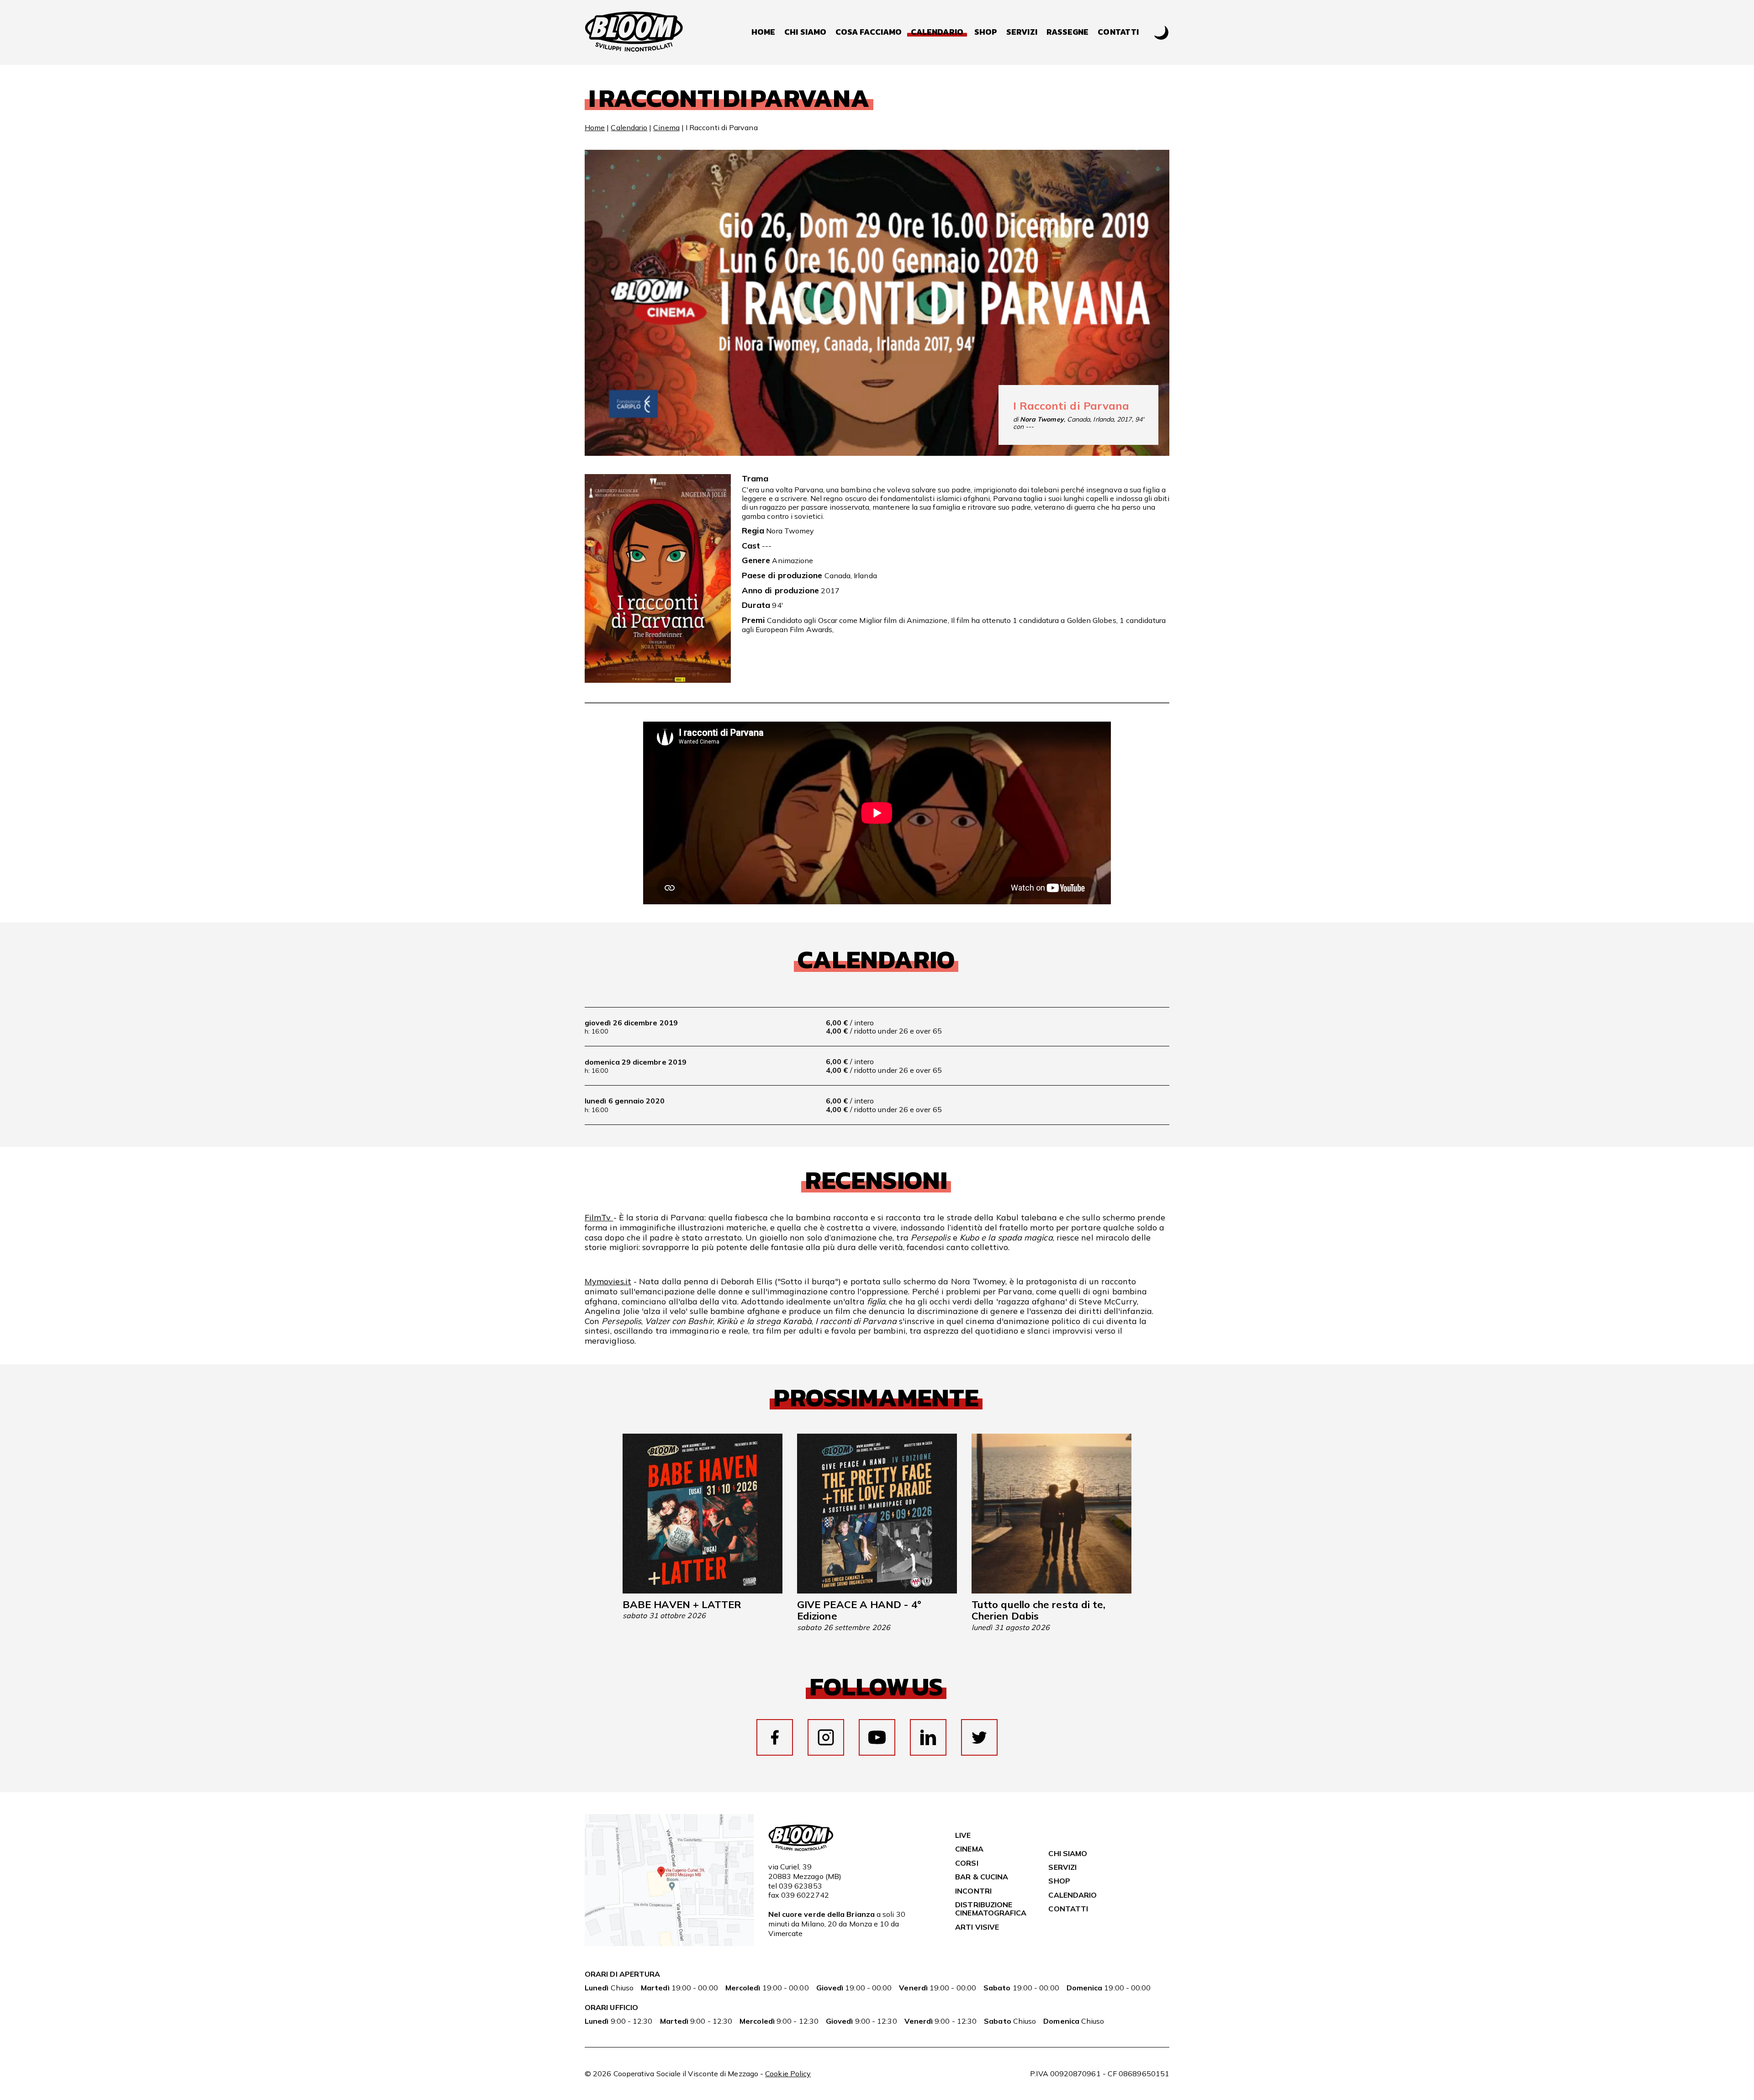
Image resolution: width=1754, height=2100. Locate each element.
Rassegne (1068, 32)
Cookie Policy (788, 2074)
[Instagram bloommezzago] (826, 1737)
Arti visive (977, 1927)
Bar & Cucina (982, 1877)
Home (763, 32)
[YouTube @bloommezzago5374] (877, 1737)
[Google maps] (669, 1943)
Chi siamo (805, 32)
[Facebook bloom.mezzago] (775, 1737)
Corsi (967, 1863)
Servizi (1022, 32)
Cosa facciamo (869, 32)
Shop (986, 32)
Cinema (666, 127)
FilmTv (599, 1217)
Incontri (973, 1891)
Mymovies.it (608, 1281)
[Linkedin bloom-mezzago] (928, 1737)
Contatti (1118, 32)
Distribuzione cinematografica (991, 1909)
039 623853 (800, 1886)
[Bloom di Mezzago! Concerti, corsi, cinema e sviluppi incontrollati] (634, 32)
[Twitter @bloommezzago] (979, 1737)
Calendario (629, 127)
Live (963, 1835)
